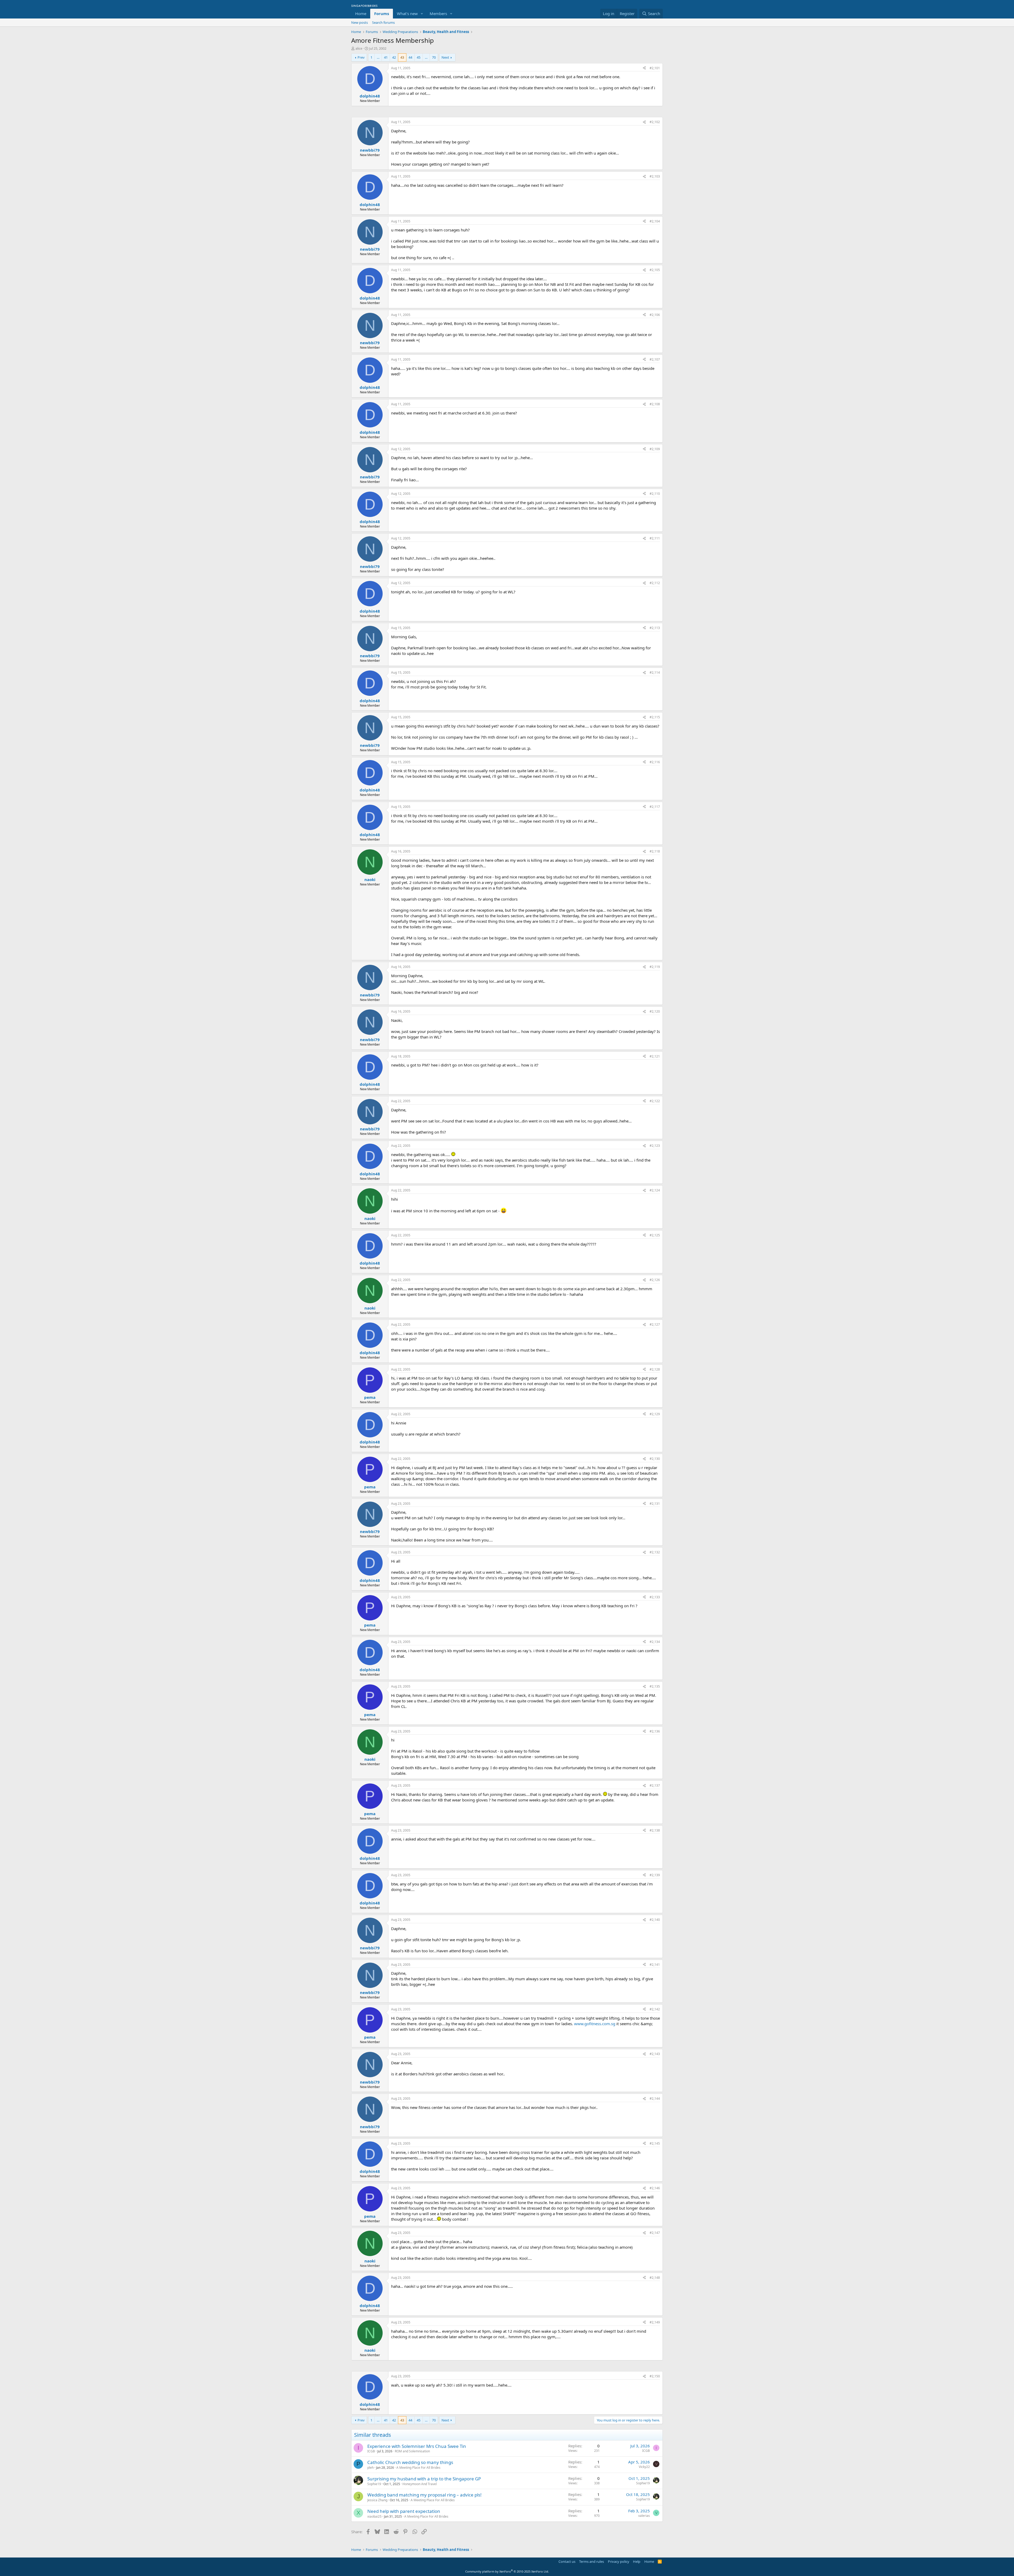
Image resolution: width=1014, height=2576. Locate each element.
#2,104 (655, 221)
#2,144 (655, 2098)
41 (386, 57)
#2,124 (655, 1190)
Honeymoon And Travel (420, 2484)
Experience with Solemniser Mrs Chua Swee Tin (417, 2446)
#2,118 (655, 851)
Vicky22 (644, 2467)
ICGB (371, 2451)
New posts (360, 22)
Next (445, 57)
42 (394, 57)
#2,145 (655, 2143)
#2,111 (655, 538)
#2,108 (655, 404)
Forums (382, 13)
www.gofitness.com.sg (595, 2024)
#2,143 (655, 2054)
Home (361, 13)
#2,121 (655, 1056)
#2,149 (655, 2322)
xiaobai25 (374, 2516)
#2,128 (655, 1369)
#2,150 (655, 2376)
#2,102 (655, 122)
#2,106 (655, 315)
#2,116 (655, 762)
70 (434, 57)
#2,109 (655, 449)
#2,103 (655, 176)
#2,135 (655, 1686)
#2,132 (655, 1552)
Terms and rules (591, 2561)
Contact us (567, 2561)
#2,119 (655, 967)
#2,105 (655, 270)
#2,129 (655, 1414)
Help (637, 2561)
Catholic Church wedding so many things (410, 2462)
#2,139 (655, 1875)
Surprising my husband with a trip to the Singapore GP (424, 2479)
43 (402, 57)
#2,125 (655, 1235)
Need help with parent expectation (404, 2511)
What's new (407, 13)
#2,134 (655, 1642)
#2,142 (655, 2009)
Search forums (383, 22)
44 (410, 57)
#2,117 (655, 807)
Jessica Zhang (377, 2500)
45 (419, 57)
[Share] (644, 68)
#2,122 (655, 1101)
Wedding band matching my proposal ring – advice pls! (424, 2495)
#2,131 (655, 1504)
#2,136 (655, 1731)
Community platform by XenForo (507, 2571)
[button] (422, 14)
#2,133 (655, 1597)
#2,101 (655, 68)
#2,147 (655, 2233)
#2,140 (655, 1920)
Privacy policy (619, 2561)
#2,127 (655, 1324)
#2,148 (655, 2278)
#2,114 (655, 672)
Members (438, 13)
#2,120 (655, 1011)
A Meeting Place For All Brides (418, 2468)
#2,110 (655, 494)
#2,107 (655, 359)
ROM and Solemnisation (412, 2451)
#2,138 (655, 1830)
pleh (370, 2468)
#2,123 (655, 1146)
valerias (644, 2516)
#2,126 (655, 1280)
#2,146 (655, 2188)
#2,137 (655, 1785)
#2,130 (655, 1459)
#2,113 (655, 628)
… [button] (378, 57)
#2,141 (655, 1965)
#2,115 (655, 717)
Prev (361, 57)
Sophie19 (374, 2484)
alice (359, 48)
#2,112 (655, 583)
